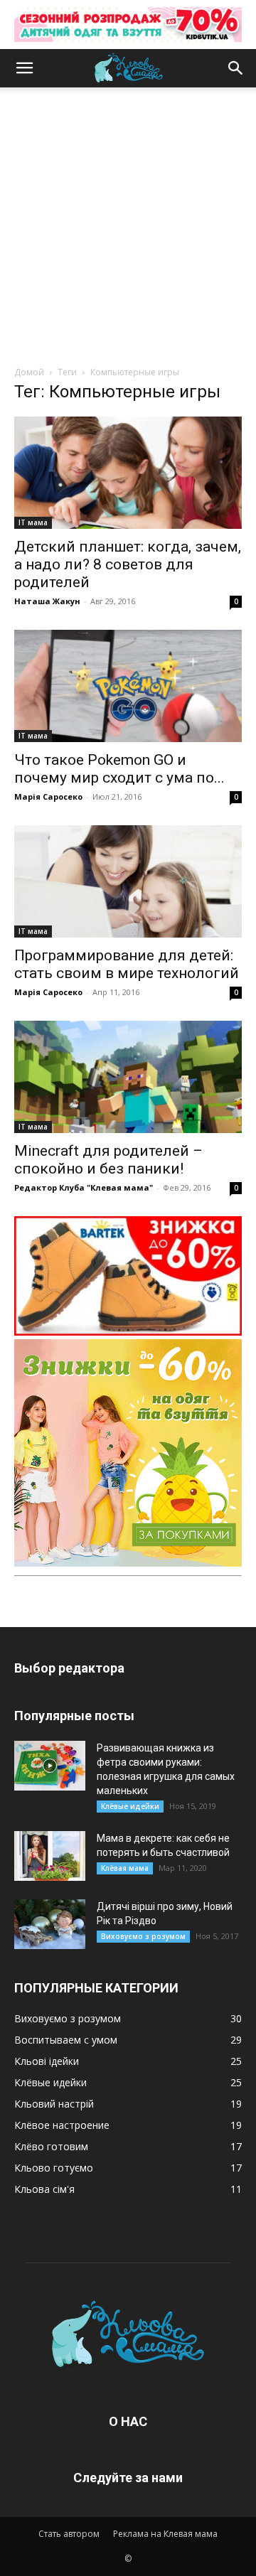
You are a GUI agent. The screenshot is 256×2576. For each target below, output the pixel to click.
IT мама (33, 522)
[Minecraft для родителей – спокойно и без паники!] (128, 1077)
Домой (29, 372)
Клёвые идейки (130, 1806)
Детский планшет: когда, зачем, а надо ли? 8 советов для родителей (128, 564)
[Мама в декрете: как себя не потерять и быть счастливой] (50, 1856)
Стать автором (69, 2534)
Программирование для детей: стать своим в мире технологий (127, 964)
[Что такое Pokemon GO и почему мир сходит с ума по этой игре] (128, 686)
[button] (24, 68)
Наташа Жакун (47, 601)
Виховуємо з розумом (143, 1936)
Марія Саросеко (48, 796)
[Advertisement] (128, 230)
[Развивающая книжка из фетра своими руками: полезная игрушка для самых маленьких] (50, 1766)
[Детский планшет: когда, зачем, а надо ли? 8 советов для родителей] (128, 473)
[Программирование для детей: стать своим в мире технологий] (128, 881)
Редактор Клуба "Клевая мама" (84, 1187)
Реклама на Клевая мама (165, 2534)
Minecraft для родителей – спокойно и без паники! (108, 1160)
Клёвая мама (125, 1868)
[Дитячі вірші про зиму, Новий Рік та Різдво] (50, 1924)
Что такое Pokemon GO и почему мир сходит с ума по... (119, 769)
